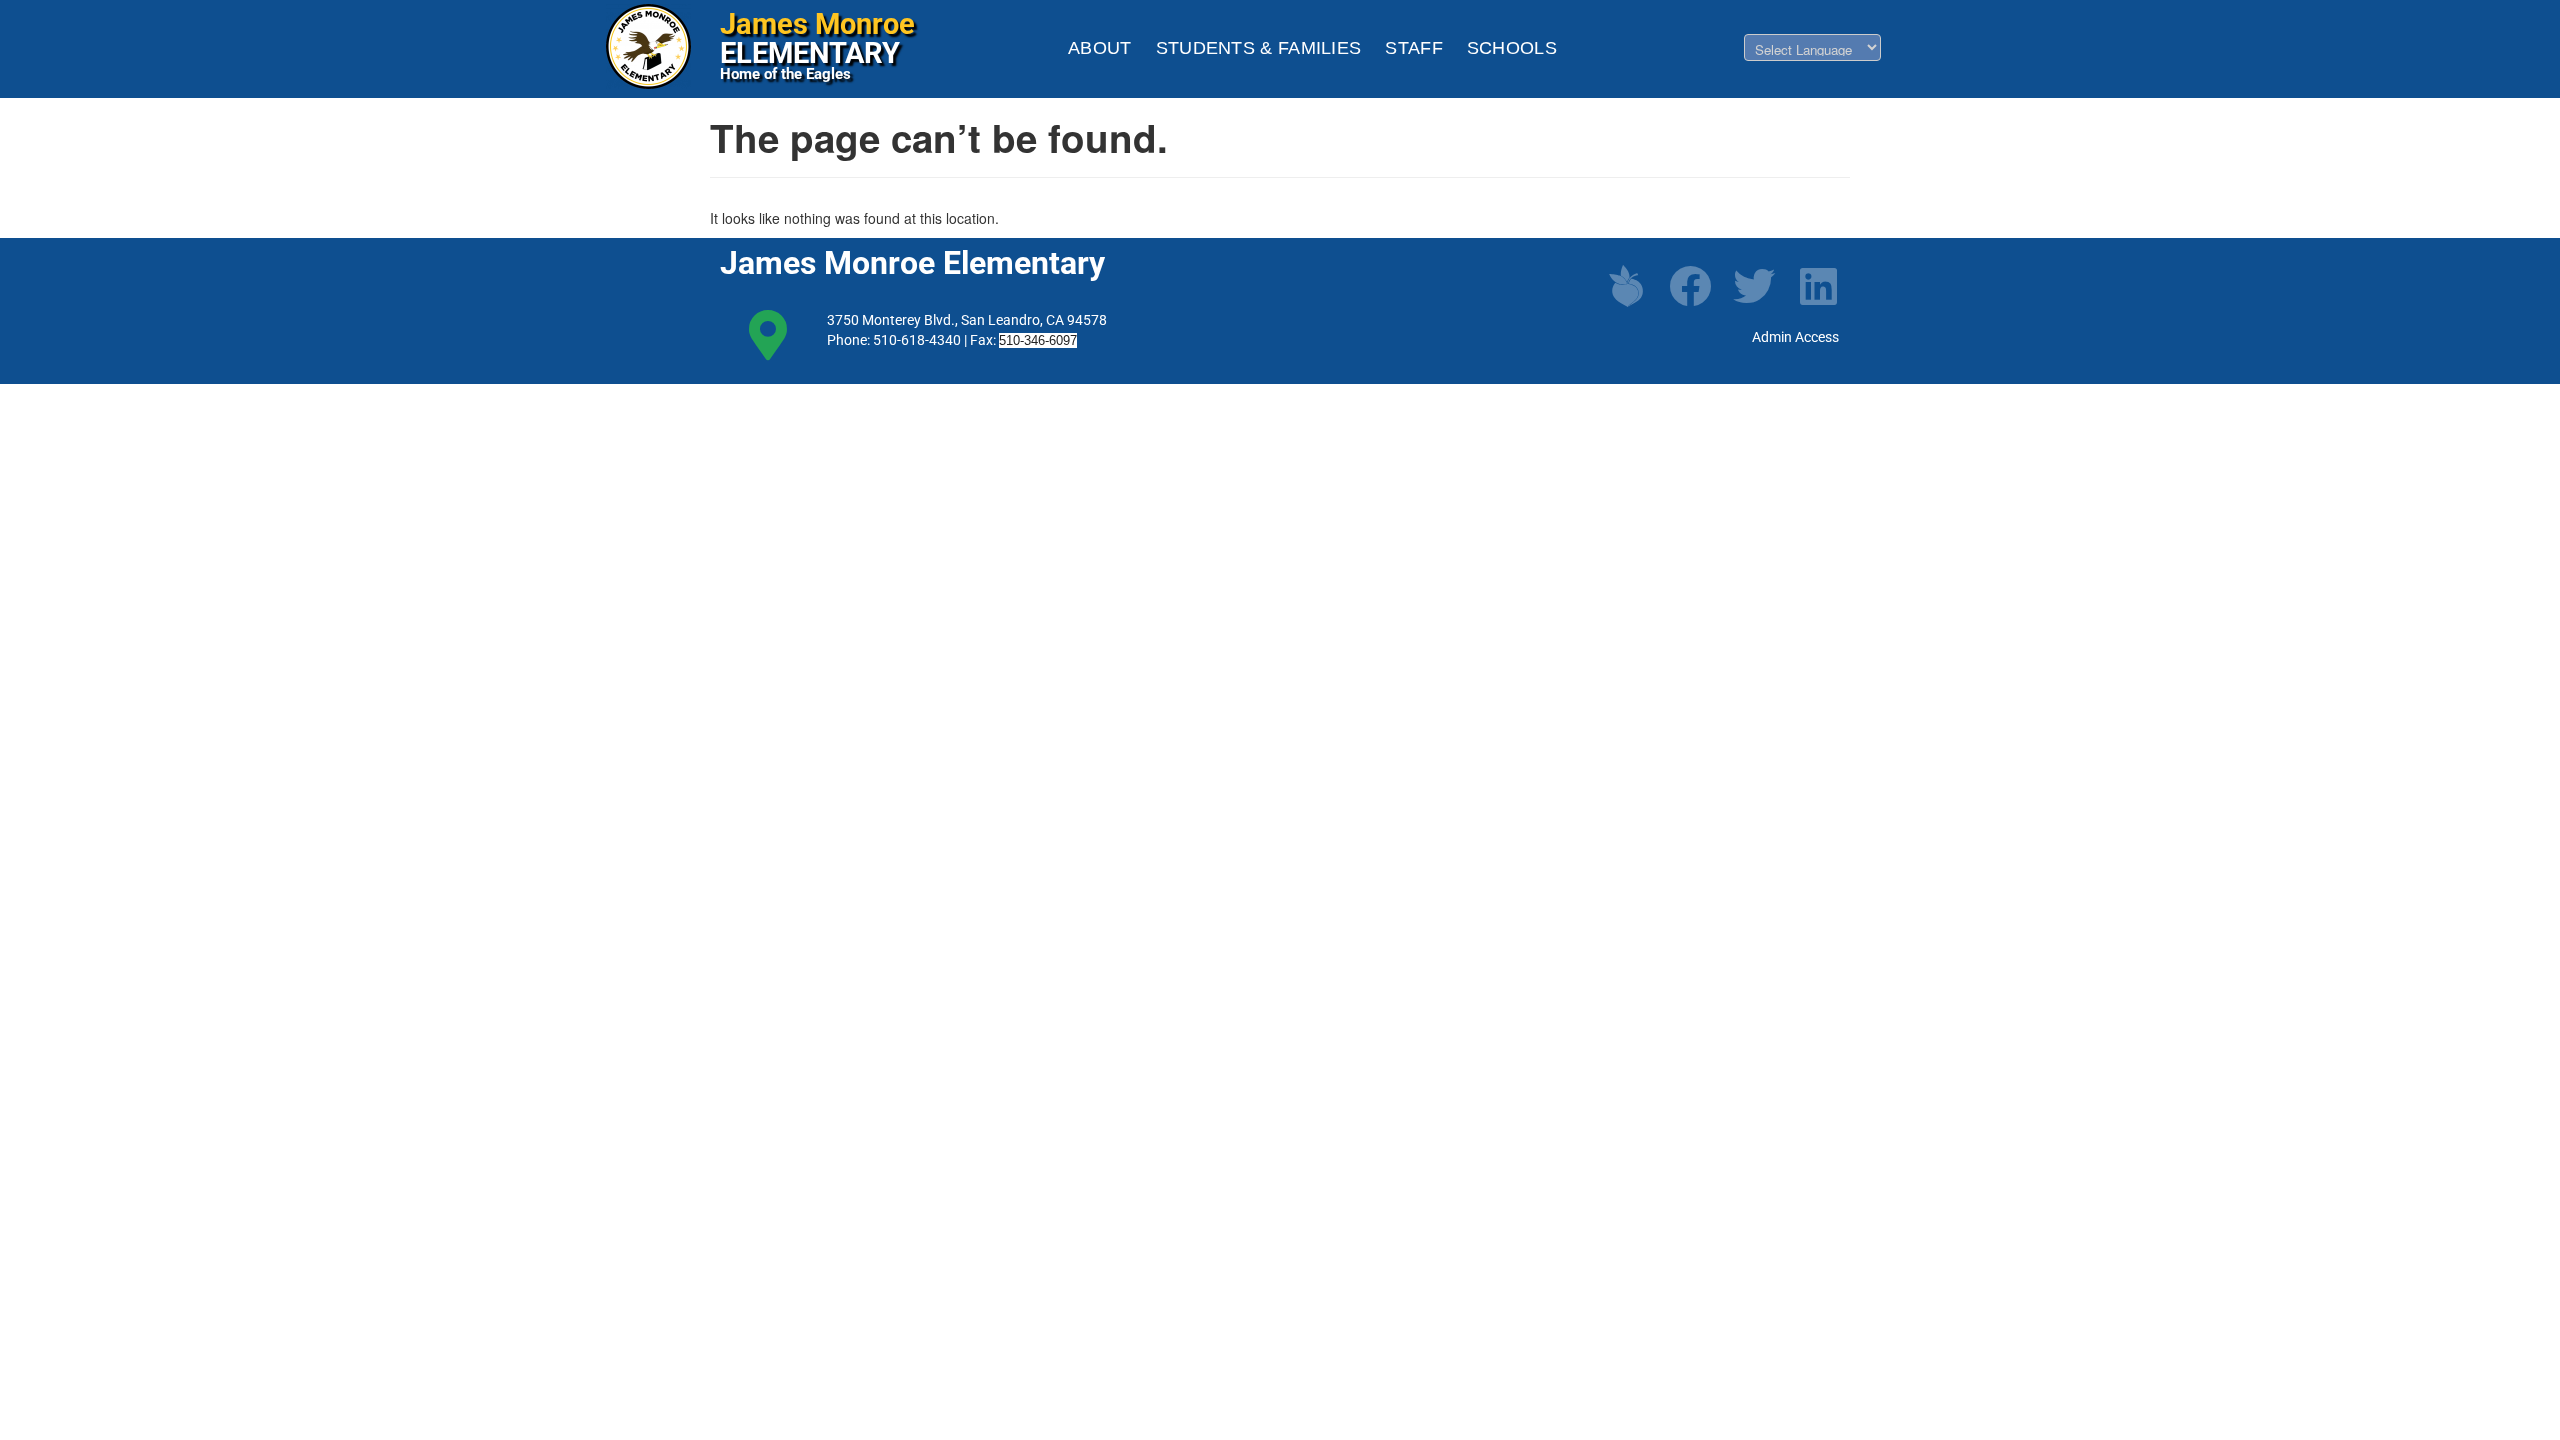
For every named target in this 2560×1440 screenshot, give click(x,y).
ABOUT (1100, 48)
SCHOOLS (1512, 48)
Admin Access (1795, 337)
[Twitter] (1754, 286)
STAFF (1414, 48)
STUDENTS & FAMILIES (1259, 48)
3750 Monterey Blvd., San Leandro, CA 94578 (967, 320)
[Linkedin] (1818, 286)
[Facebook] (1690, 286)
